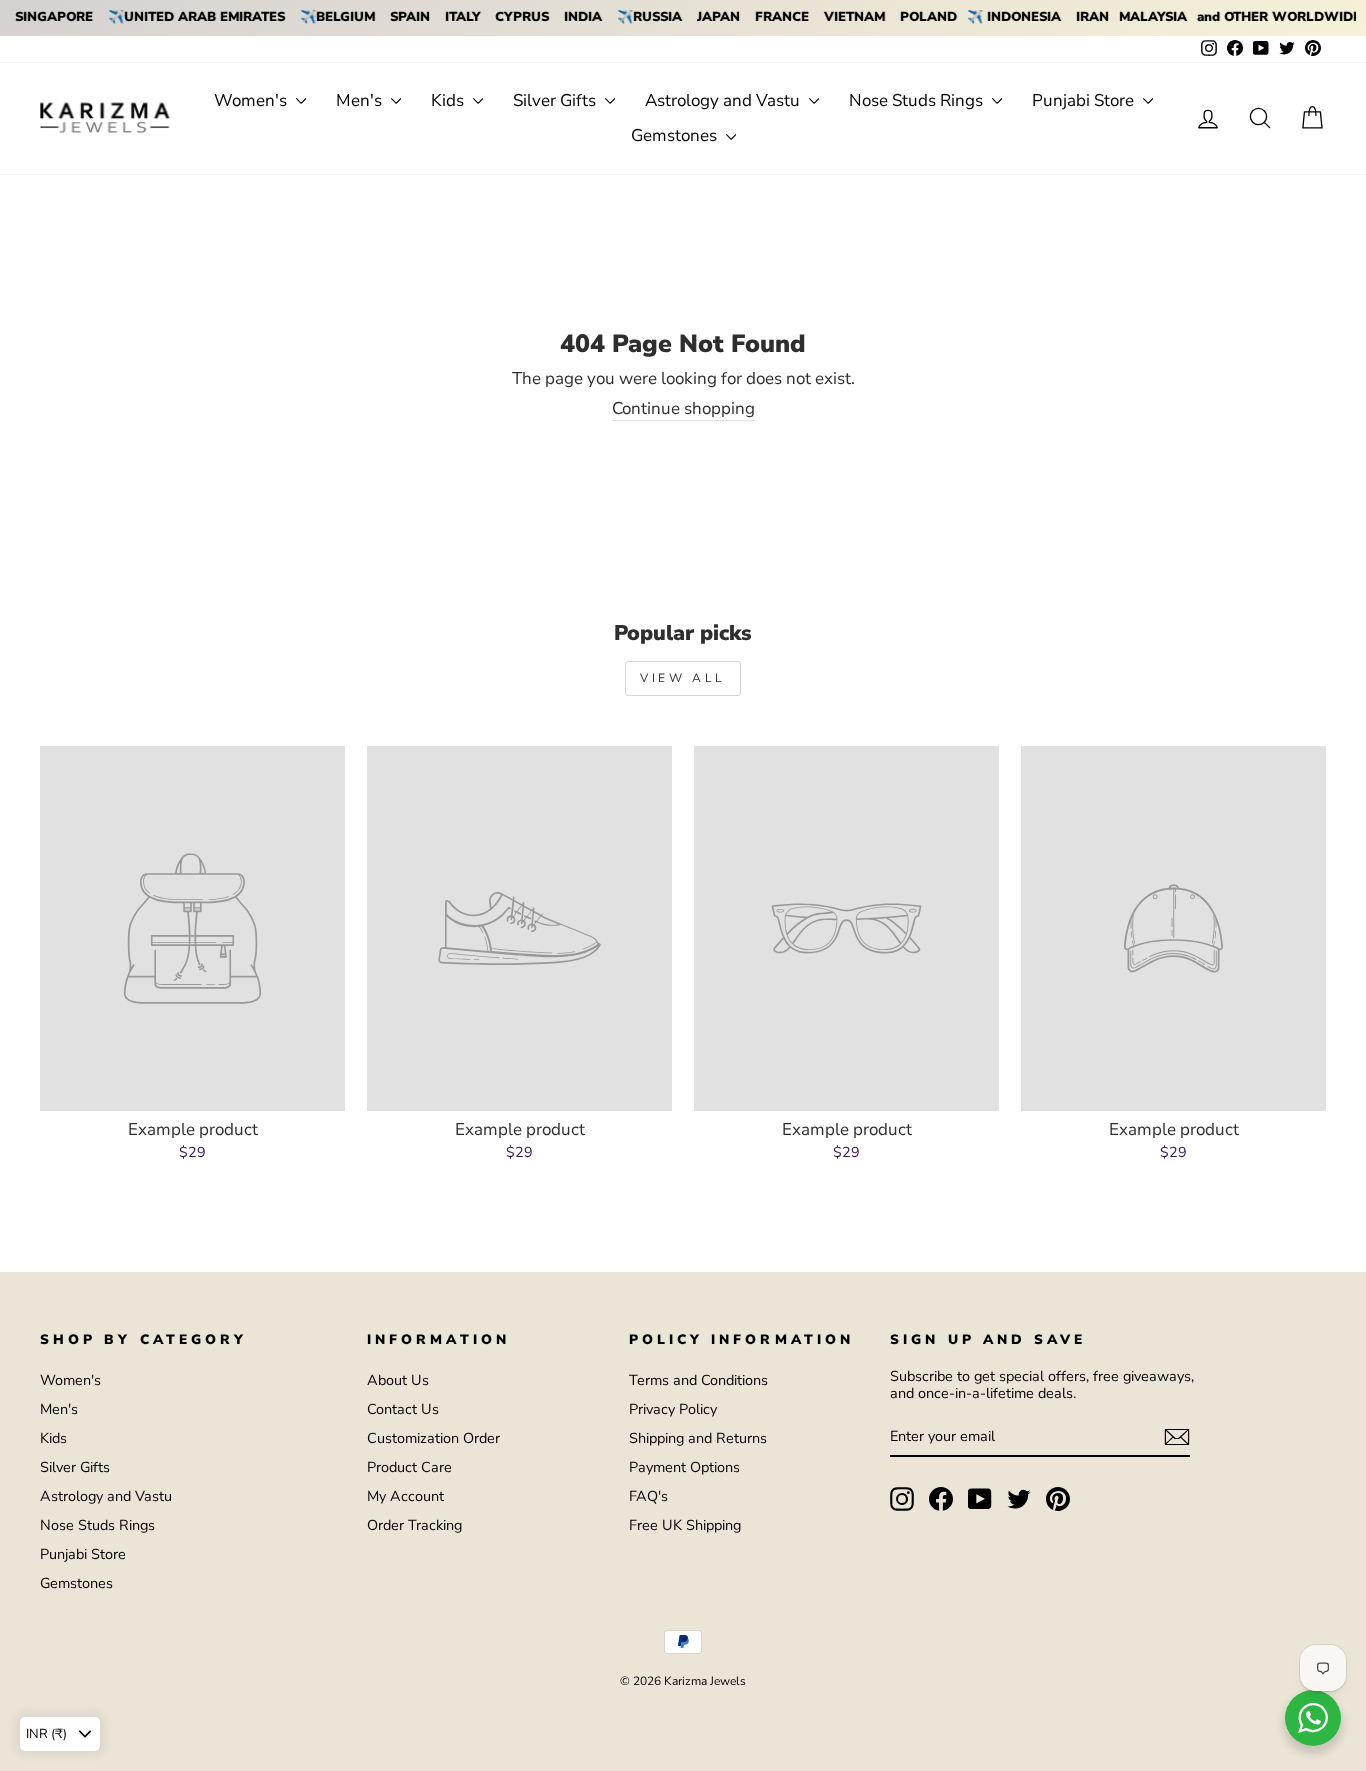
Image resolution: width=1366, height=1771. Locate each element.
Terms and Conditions (698, 1380)
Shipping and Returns (698, 1438)
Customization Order (433, 1438)
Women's (252, 100)
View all (683, 678)
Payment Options (684, 1467)
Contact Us (403, 1409)
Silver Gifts (556, 100)
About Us (398, 1380)
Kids (449, 100)
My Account (405, 1496)
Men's (361, 100)
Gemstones (676, 135)
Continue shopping (683, 409)
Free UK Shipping (685, 1525)
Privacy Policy (673, 1409)
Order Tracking (414, 1525)
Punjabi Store (1085, 100)
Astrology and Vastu (724, 100)
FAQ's (648, 1496)
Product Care (409, 1467)
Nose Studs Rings (918, 100)
